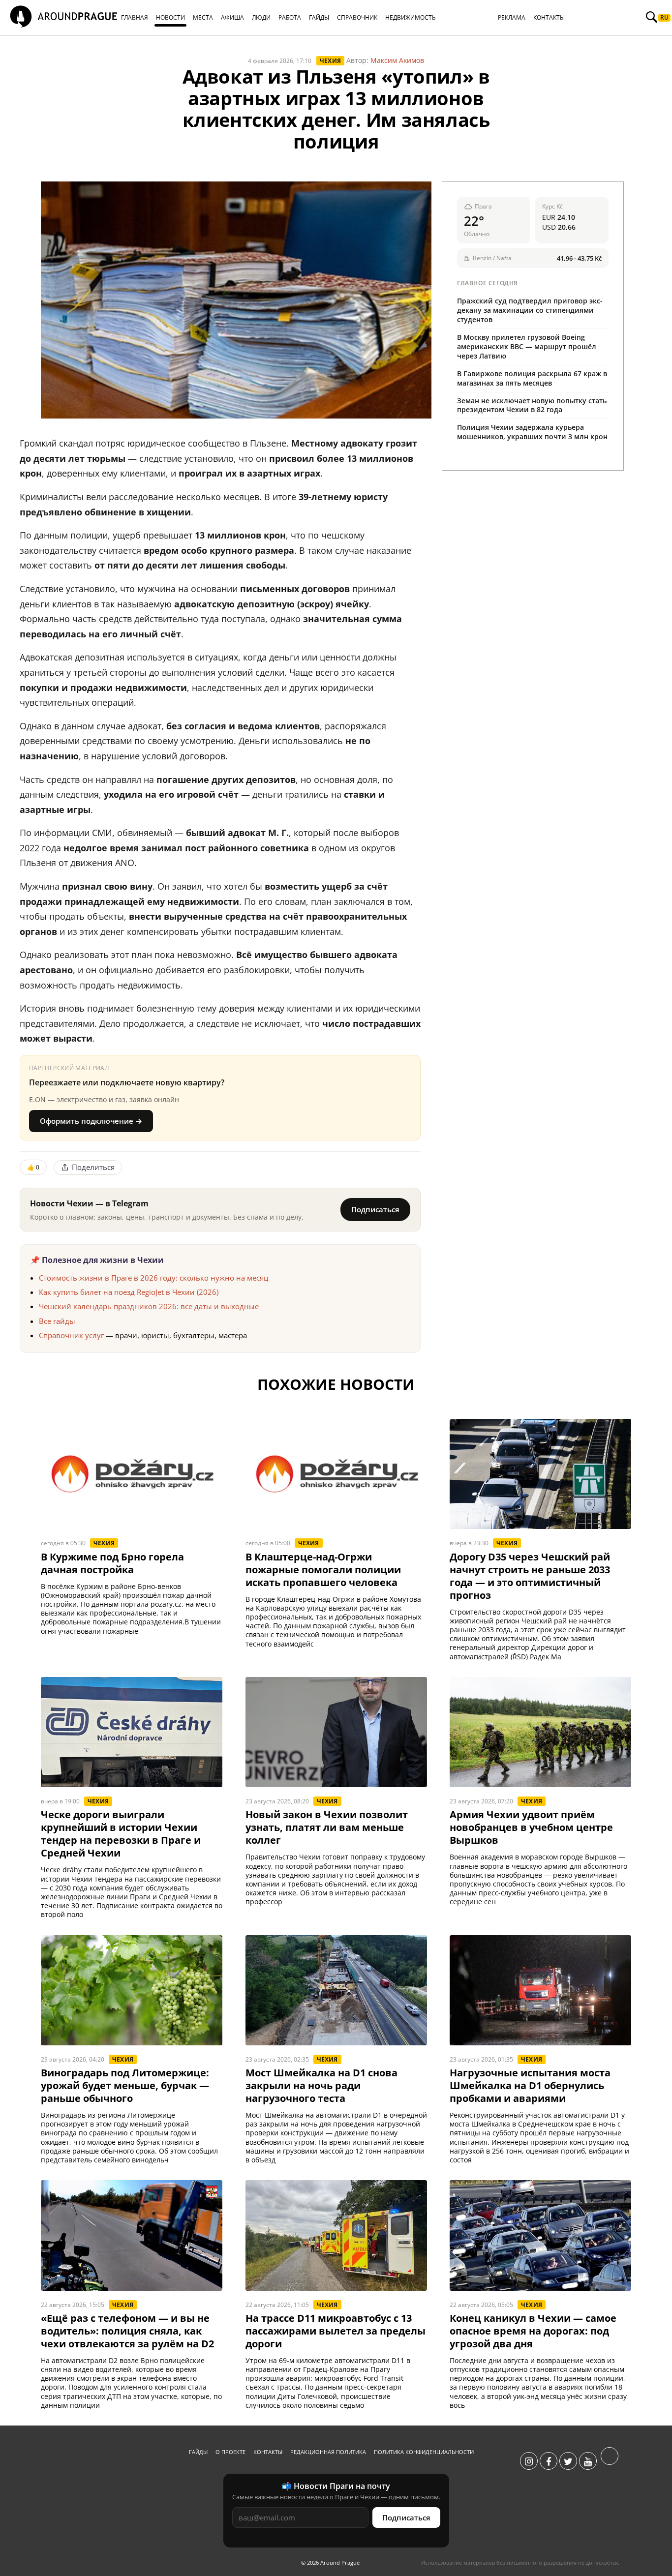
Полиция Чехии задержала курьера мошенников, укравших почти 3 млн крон (532, 432)
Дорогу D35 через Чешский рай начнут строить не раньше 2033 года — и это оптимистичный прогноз (530, 1576)
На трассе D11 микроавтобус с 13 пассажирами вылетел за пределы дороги (336, 2331)
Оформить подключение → (91, 1121)
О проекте (230, 2452)
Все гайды (57, 1321)
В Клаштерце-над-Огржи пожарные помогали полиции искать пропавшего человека (323, 1570)
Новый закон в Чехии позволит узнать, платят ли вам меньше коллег (327, 1827)
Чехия (330, 61)
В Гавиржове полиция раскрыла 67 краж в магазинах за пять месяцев (532, 378)
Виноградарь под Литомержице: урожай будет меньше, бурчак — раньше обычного (125, 2086)
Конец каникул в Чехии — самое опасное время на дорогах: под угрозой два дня (533, 2331)
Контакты (268, 2452)
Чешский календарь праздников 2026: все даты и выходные (149, 1306)
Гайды (198, 2452)
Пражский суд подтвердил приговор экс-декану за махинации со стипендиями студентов (530, 310)
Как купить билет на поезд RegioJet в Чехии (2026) (129, 1292)
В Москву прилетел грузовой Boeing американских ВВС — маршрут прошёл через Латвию (527, 346)
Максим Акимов (397, 60)
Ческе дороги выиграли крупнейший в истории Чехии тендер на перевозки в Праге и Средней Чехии (121, 1834)
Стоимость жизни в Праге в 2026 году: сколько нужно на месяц (153, 1278)
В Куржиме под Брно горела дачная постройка (112, 1563)
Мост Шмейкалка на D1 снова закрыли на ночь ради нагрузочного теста (321, 2086)
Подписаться (375, 1209)
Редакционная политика (328, 2452)
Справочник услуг (71, 1335)
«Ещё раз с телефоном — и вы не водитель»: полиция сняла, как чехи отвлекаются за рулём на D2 (127, 2331)
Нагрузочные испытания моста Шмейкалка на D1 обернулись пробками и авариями (530, 2086)
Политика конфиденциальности (424, 2452)
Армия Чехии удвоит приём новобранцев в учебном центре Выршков (531, 1827)
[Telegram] (610, 2461)
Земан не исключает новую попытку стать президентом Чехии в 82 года (532, 405)
